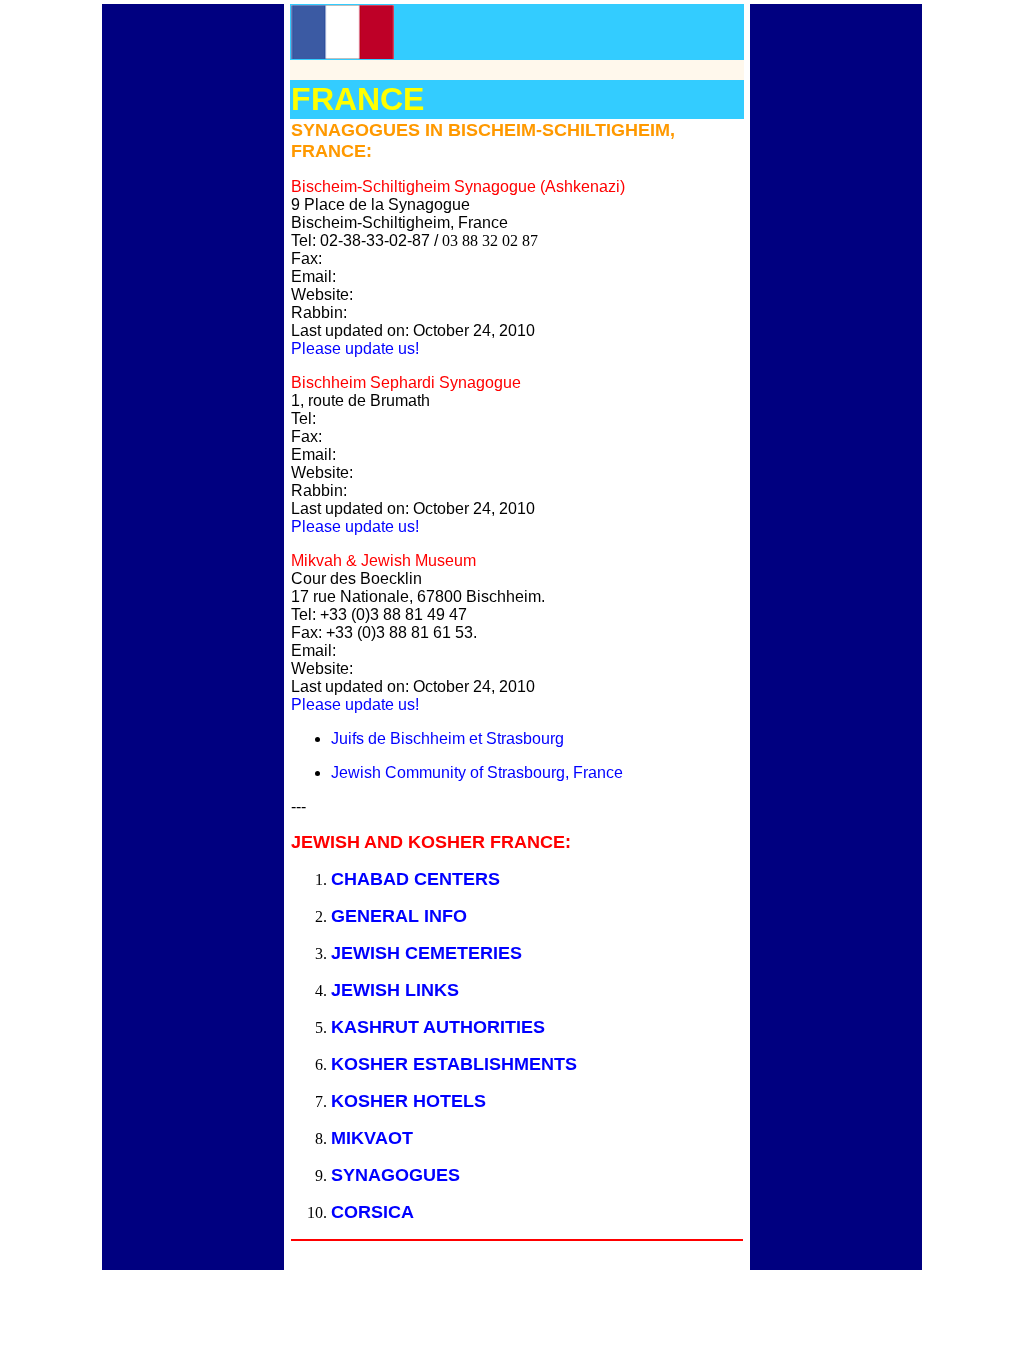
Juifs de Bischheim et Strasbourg (447, 738)
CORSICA (372, 1212)
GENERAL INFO (399, 916)
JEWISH (368, 953)
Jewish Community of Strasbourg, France (477, 772)
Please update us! (355, 348)
